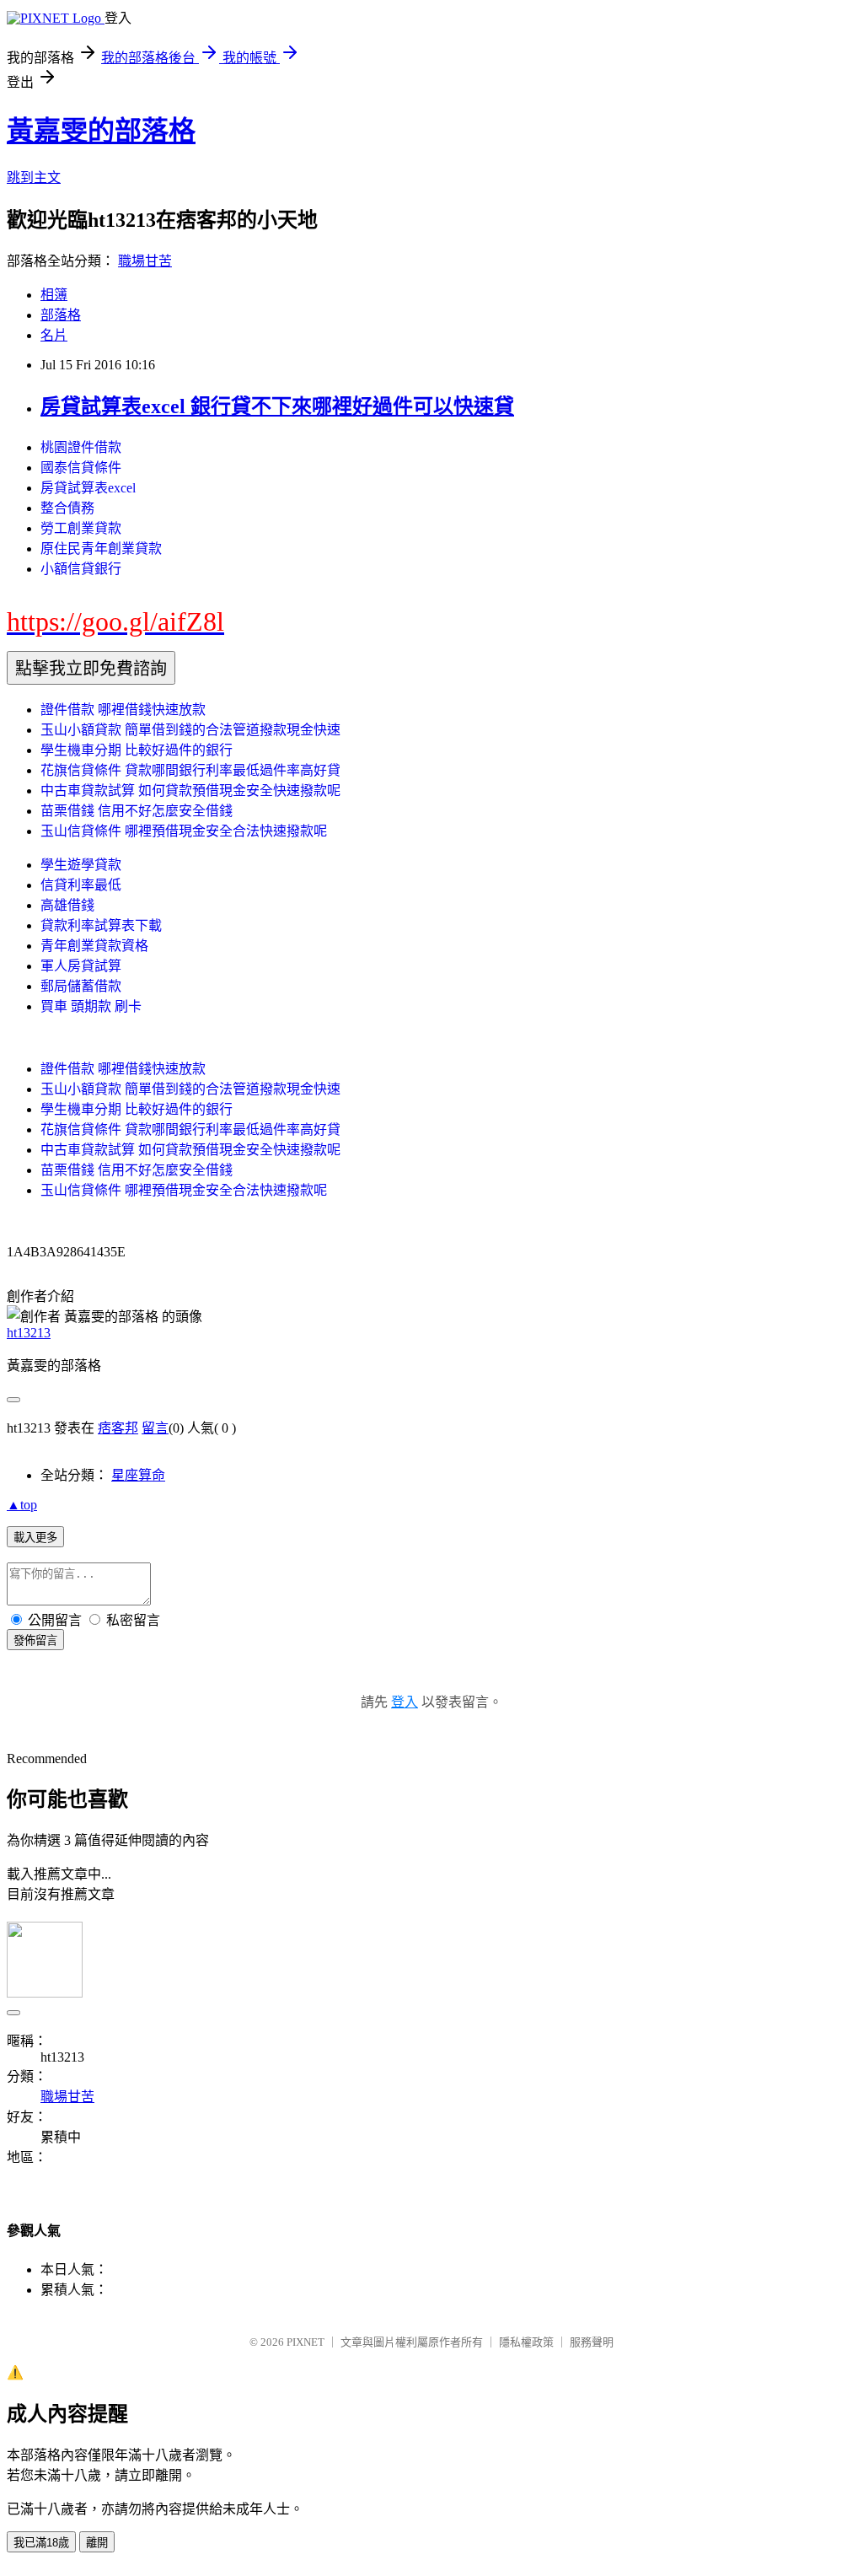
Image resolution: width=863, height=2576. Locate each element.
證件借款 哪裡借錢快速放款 (123, 710)
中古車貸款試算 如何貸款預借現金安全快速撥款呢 (190, 791)
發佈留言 (35, 1640)
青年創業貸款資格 (94, 946)
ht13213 (29, 1333)
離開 (97, 2543)
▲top (22, 1505)
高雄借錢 (67, 905)
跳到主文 (34, 177)
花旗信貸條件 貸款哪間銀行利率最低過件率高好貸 (190, 770)
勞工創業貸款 (81, 528)
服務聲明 (592, 2342)
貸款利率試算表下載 (101, 925)
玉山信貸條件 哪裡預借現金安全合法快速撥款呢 (184, 831)
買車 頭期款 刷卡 (91, 1006)
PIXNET (306, 2342)
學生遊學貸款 (81, 865)
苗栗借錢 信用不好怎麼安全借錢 (137, 811)
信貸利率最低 (81, 885)
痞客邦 (118, 1428)
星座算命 (138, 1475)
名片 (54, 335)
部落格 (61, 315)
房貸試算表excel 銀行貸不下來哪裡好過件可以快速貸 (277, 406)
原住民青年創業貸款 (101, 549)
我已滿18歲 (41, 2543)
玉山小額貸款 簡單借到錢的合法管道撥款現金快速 (190, 730)
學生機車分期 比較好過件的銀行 (137, 750)
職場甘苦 (145, 261)
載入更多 (35, 1538)
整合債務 (67, 508)
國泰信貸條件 (81, 468)
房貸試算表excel (88, 488)
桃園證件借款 (81, 447)
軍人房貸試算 (81, 966)
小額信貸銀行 (81, 569)
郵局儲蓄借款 (81, 986)
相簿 (54, 295)
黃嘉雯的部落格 (101, 131)
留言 (155, 1428)
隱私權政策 (526, 2342)
